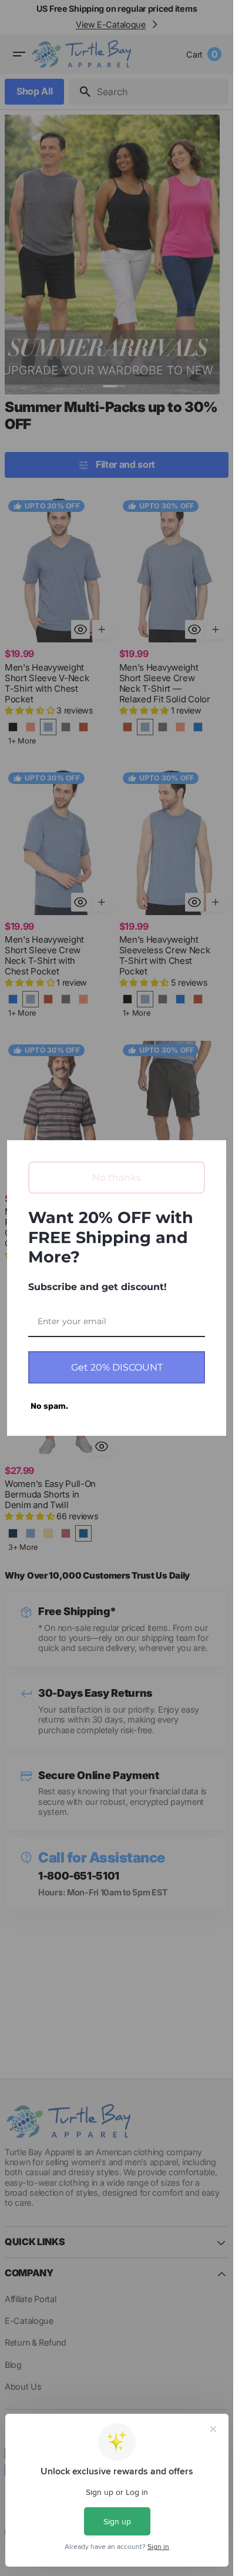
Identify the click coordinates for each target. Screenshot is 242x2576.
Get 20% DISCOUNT (117, 1367)
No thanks (117, 1178)
